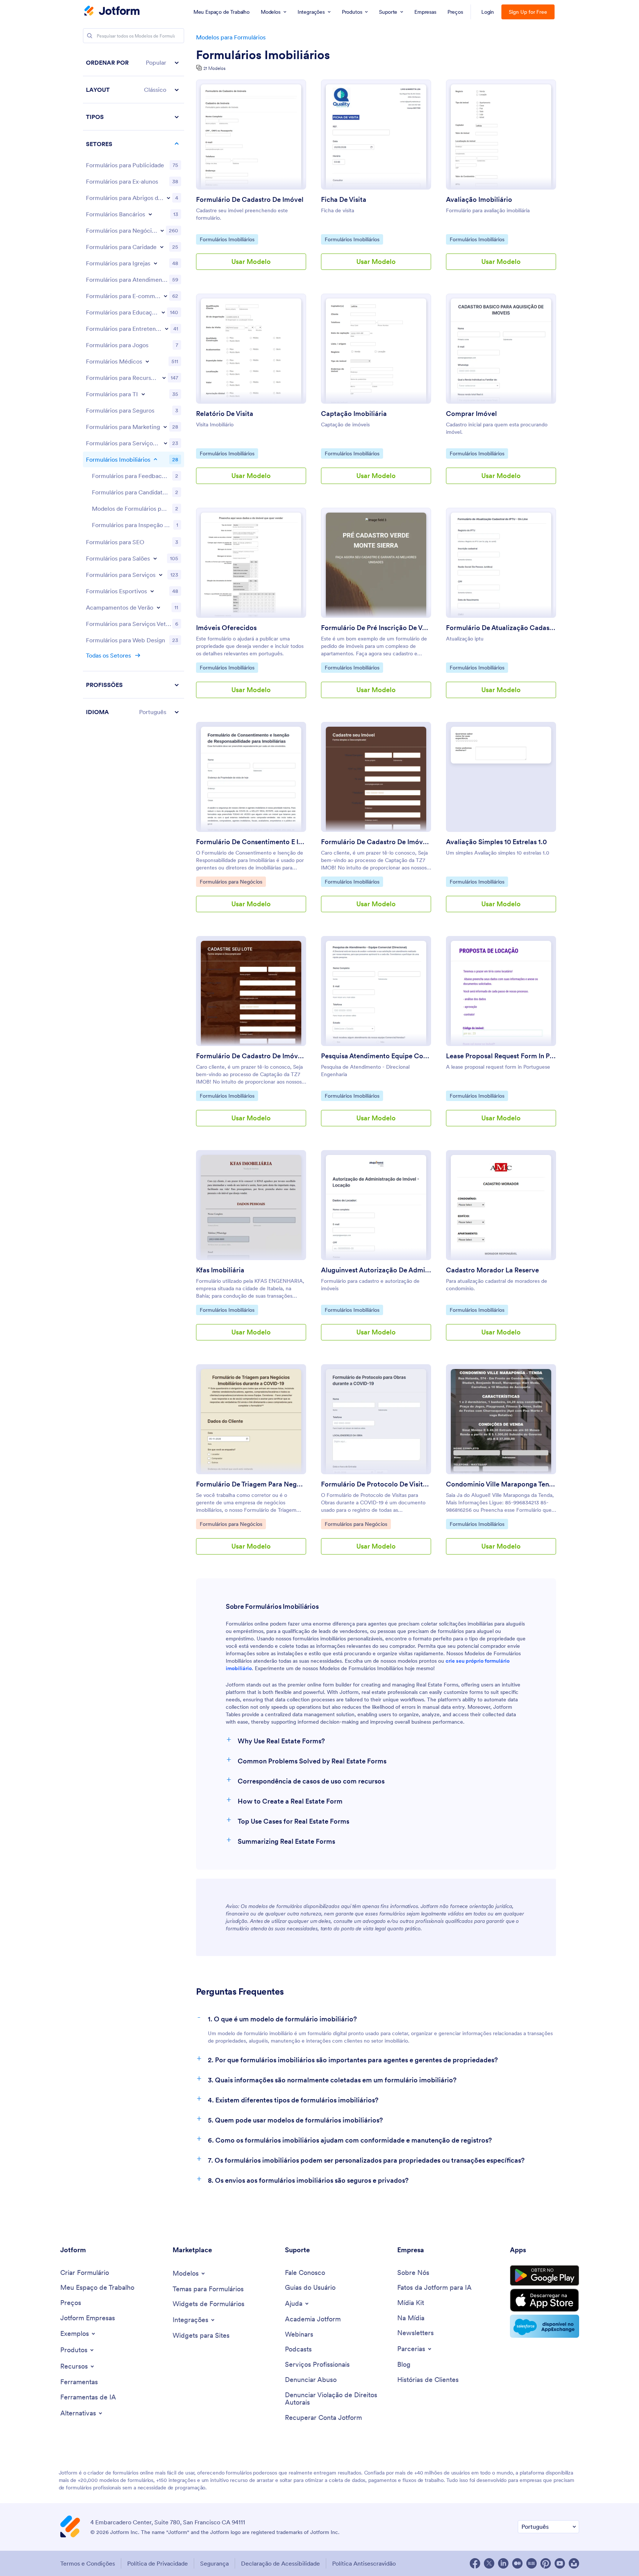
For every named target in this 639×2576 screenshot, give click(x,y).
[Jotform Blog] (532, 2563)
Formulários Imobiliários (263, 55)
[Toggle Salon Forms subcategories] (155, 558)
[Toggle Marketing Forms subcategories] (165, 427)
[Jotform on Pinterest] (546, 2563)
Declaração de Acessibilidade (280, 2563)
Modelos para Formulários (231, 37)
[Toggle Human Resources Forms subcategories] (164, 378)
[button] (134, 63)
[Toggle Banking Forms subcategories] (150, 214)
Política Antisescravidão (364, 2563)
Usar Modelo (251, 262)
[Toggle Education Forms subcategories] (163, 312)
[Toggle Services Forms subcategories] (161, 575)
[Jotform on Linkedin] (503, 2563)
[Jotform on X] (489, 2563)
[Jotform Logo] (112, 12)
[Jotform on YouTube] (560, 2563)
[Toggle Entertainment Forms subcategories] (167, 329)
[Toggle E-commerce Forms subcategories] (166, 296)
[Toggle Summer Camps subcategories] (158, 607)
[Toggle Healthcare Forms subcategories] (147, 361)
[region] (134, 387)
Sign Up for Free (528, 12)
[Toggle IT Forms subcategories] (143, 394)
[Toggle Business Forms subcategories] (162, 230)
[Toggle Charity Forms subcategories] (162, 247)
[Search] (90, 36)
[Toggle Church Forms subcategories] (155, 263)
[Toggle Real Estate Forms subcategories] (155, 459)
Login (488, 12)
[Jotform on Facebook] (475, 2563)
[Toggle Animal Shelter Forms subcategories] (168, 198)
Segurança (214, 2563)
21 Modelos (214, 68)
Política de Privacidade (158, 2563)
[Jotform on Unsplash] (574, 2563)
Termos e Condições (88, 2563)
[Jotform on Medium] (517, 2563)
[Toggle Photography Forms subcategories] (166, 443)
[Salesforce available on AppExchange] (545, 2326)
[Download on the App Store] (545, 2300)
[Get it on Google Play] (545, 2276)
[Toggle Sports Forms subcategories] (152, 591)
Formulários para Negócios (231, 882)
